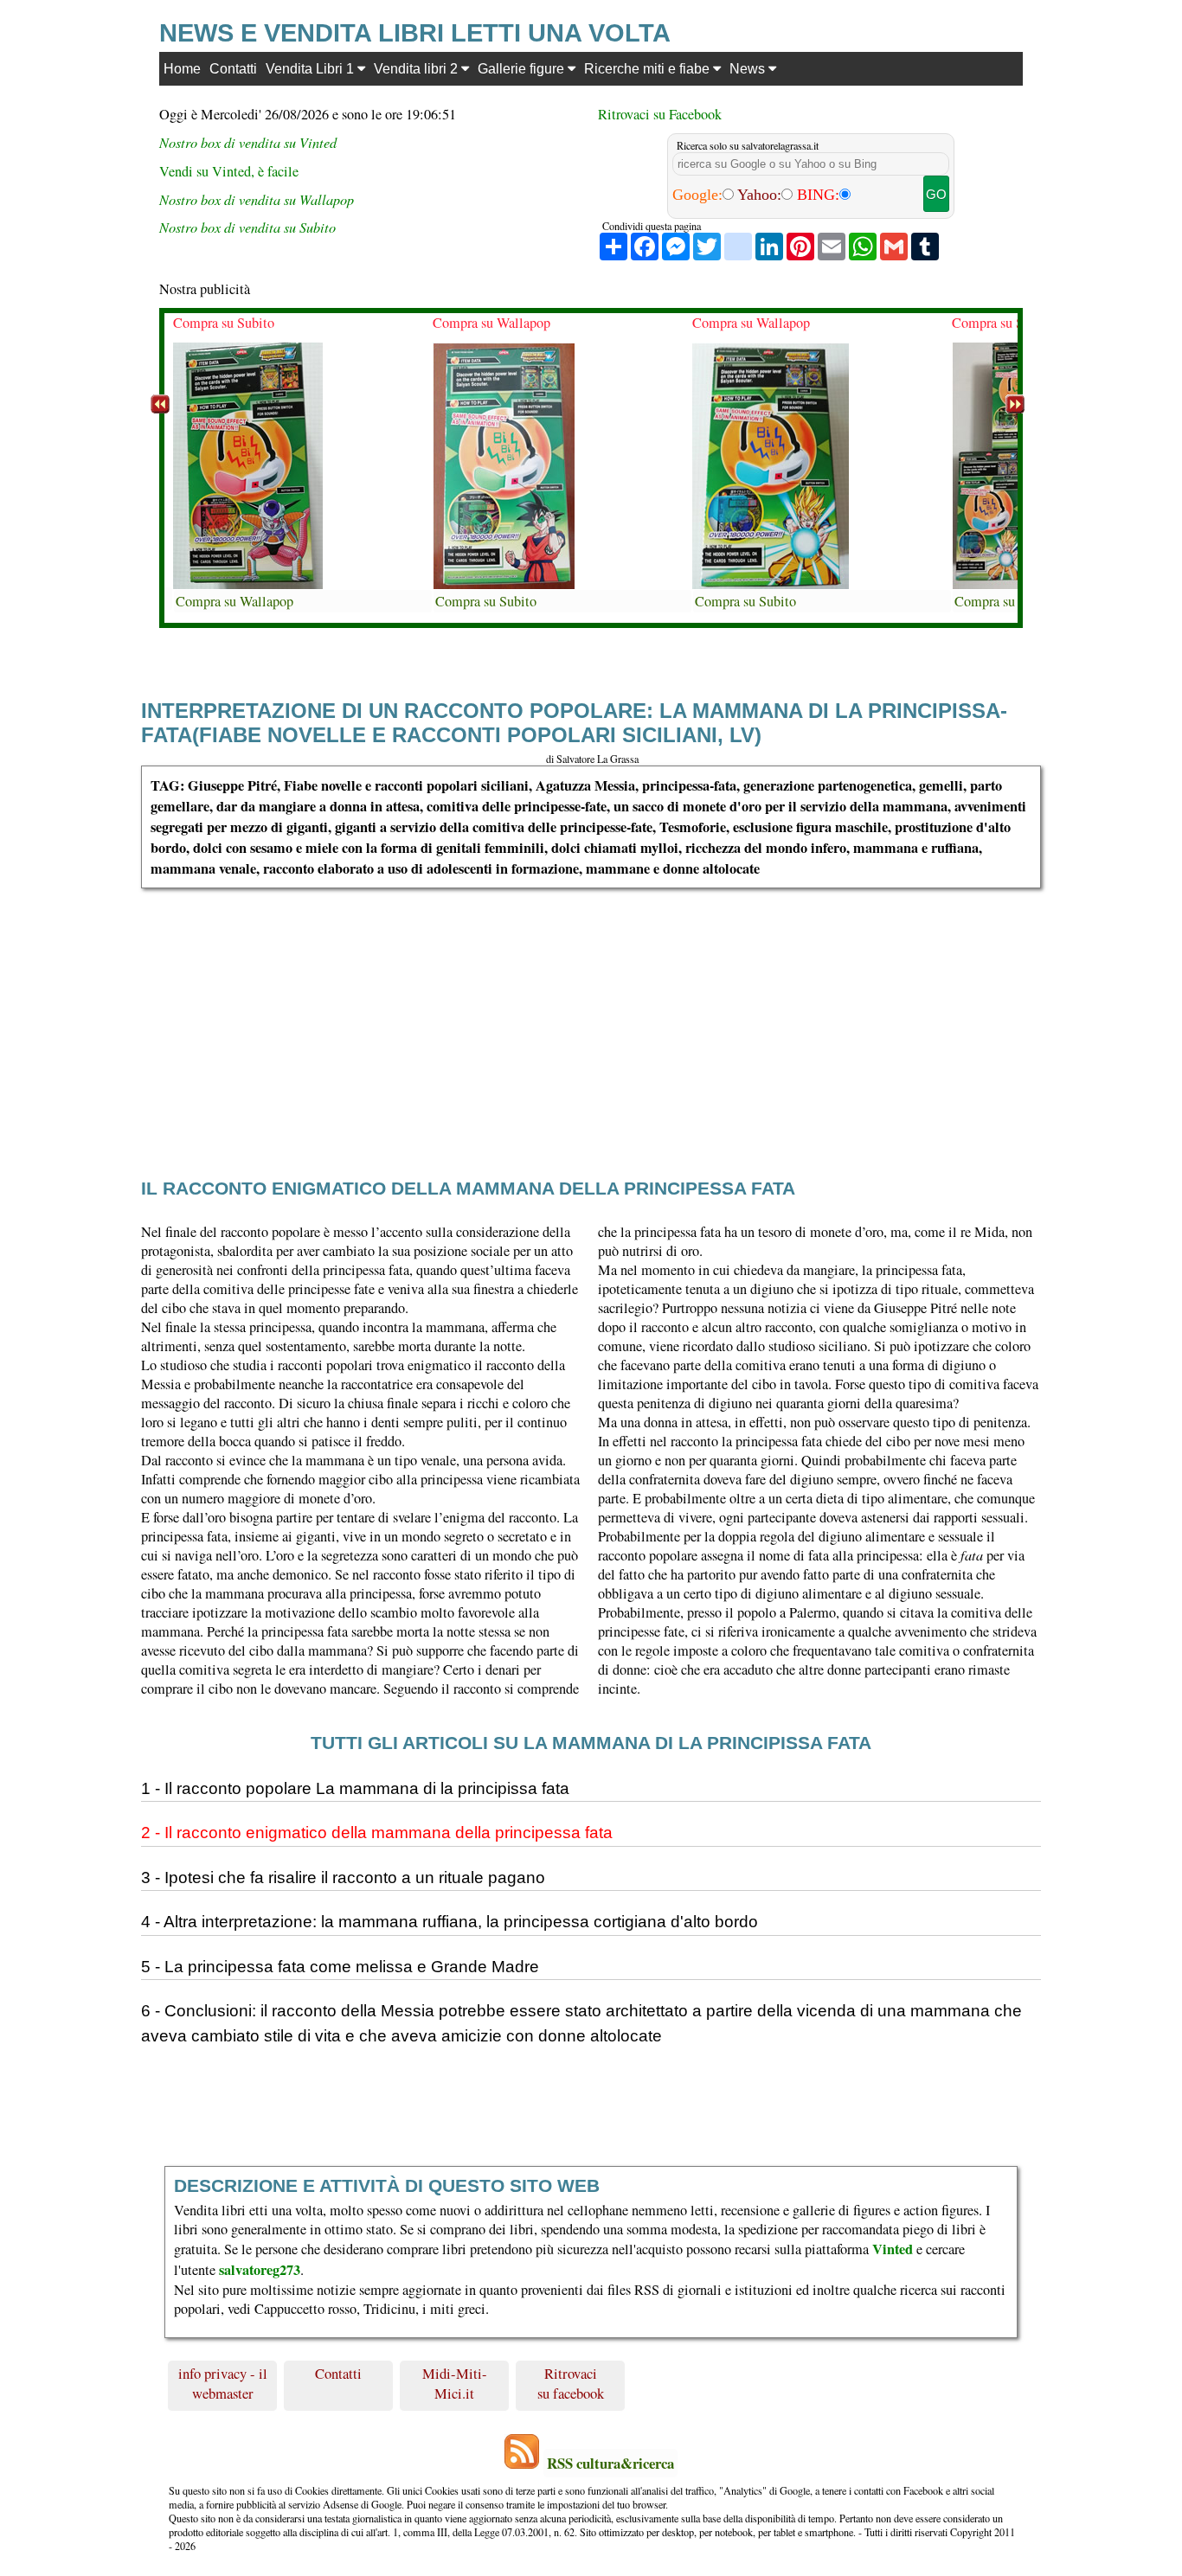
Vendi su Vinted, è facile (229, 171)
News (749, 68)
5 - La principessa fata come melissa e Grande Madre (340, 1967)
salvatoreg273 (260, 2270)
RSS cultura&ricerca (610, 2463)
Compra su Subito (224, 323)
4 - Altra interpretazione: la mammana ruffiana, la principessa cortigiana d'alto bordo (450, 1922)
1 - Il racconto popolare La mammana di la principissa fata (355, 1788)
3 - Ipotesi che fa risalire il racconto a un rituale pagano (343, 1878)
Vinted (893, 2249)
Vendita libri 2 (418, 68)
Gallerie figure (523, 68)
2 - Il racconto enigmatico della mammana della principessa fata (377, 1833)
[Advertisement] (660, 1009)
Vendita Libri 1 (312, 68)
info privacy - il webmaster (223, 2383)
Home (182, 68)
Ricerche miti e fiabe (649, 68)
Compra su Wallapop (234, 601)
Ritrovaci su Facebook (660, 114)
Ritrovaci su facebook (571, 2383)
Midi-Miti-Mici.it (455, 2383)
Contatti (233, 68)
